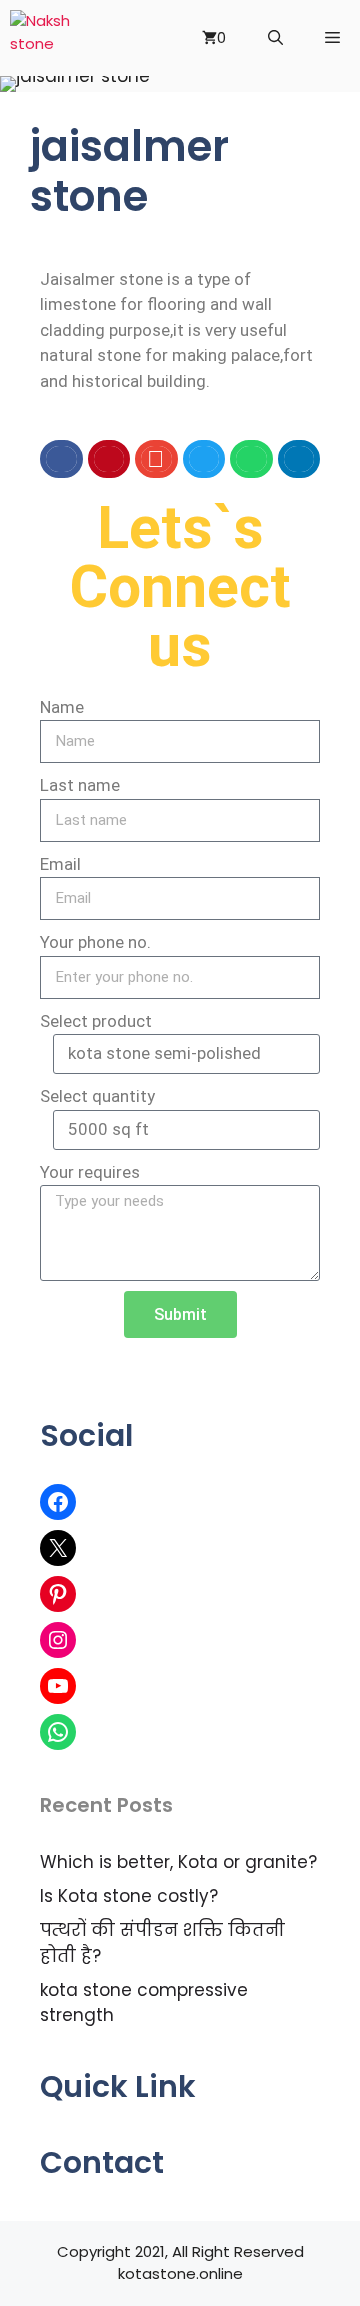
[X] (58, 1548)
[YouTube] (58, 1686)
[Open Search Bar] (275, 38)
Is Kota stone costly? (129, 1896)
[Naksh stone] (45, 38)
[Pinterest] (58, 1594)
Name (62, 707)
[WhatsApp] (58, 1732)
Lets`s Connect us (180, 586)
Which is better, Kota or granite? (178, 1862)
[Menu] (332, 38)
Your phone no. (95, 942)
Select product (96, 1021)
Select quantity (97, 1096)
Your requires (90, 1172)
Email (60, 864)
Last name (80, 785)
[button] (61, 459)
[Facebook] (58, 1502)
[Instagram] (58, 1640)
